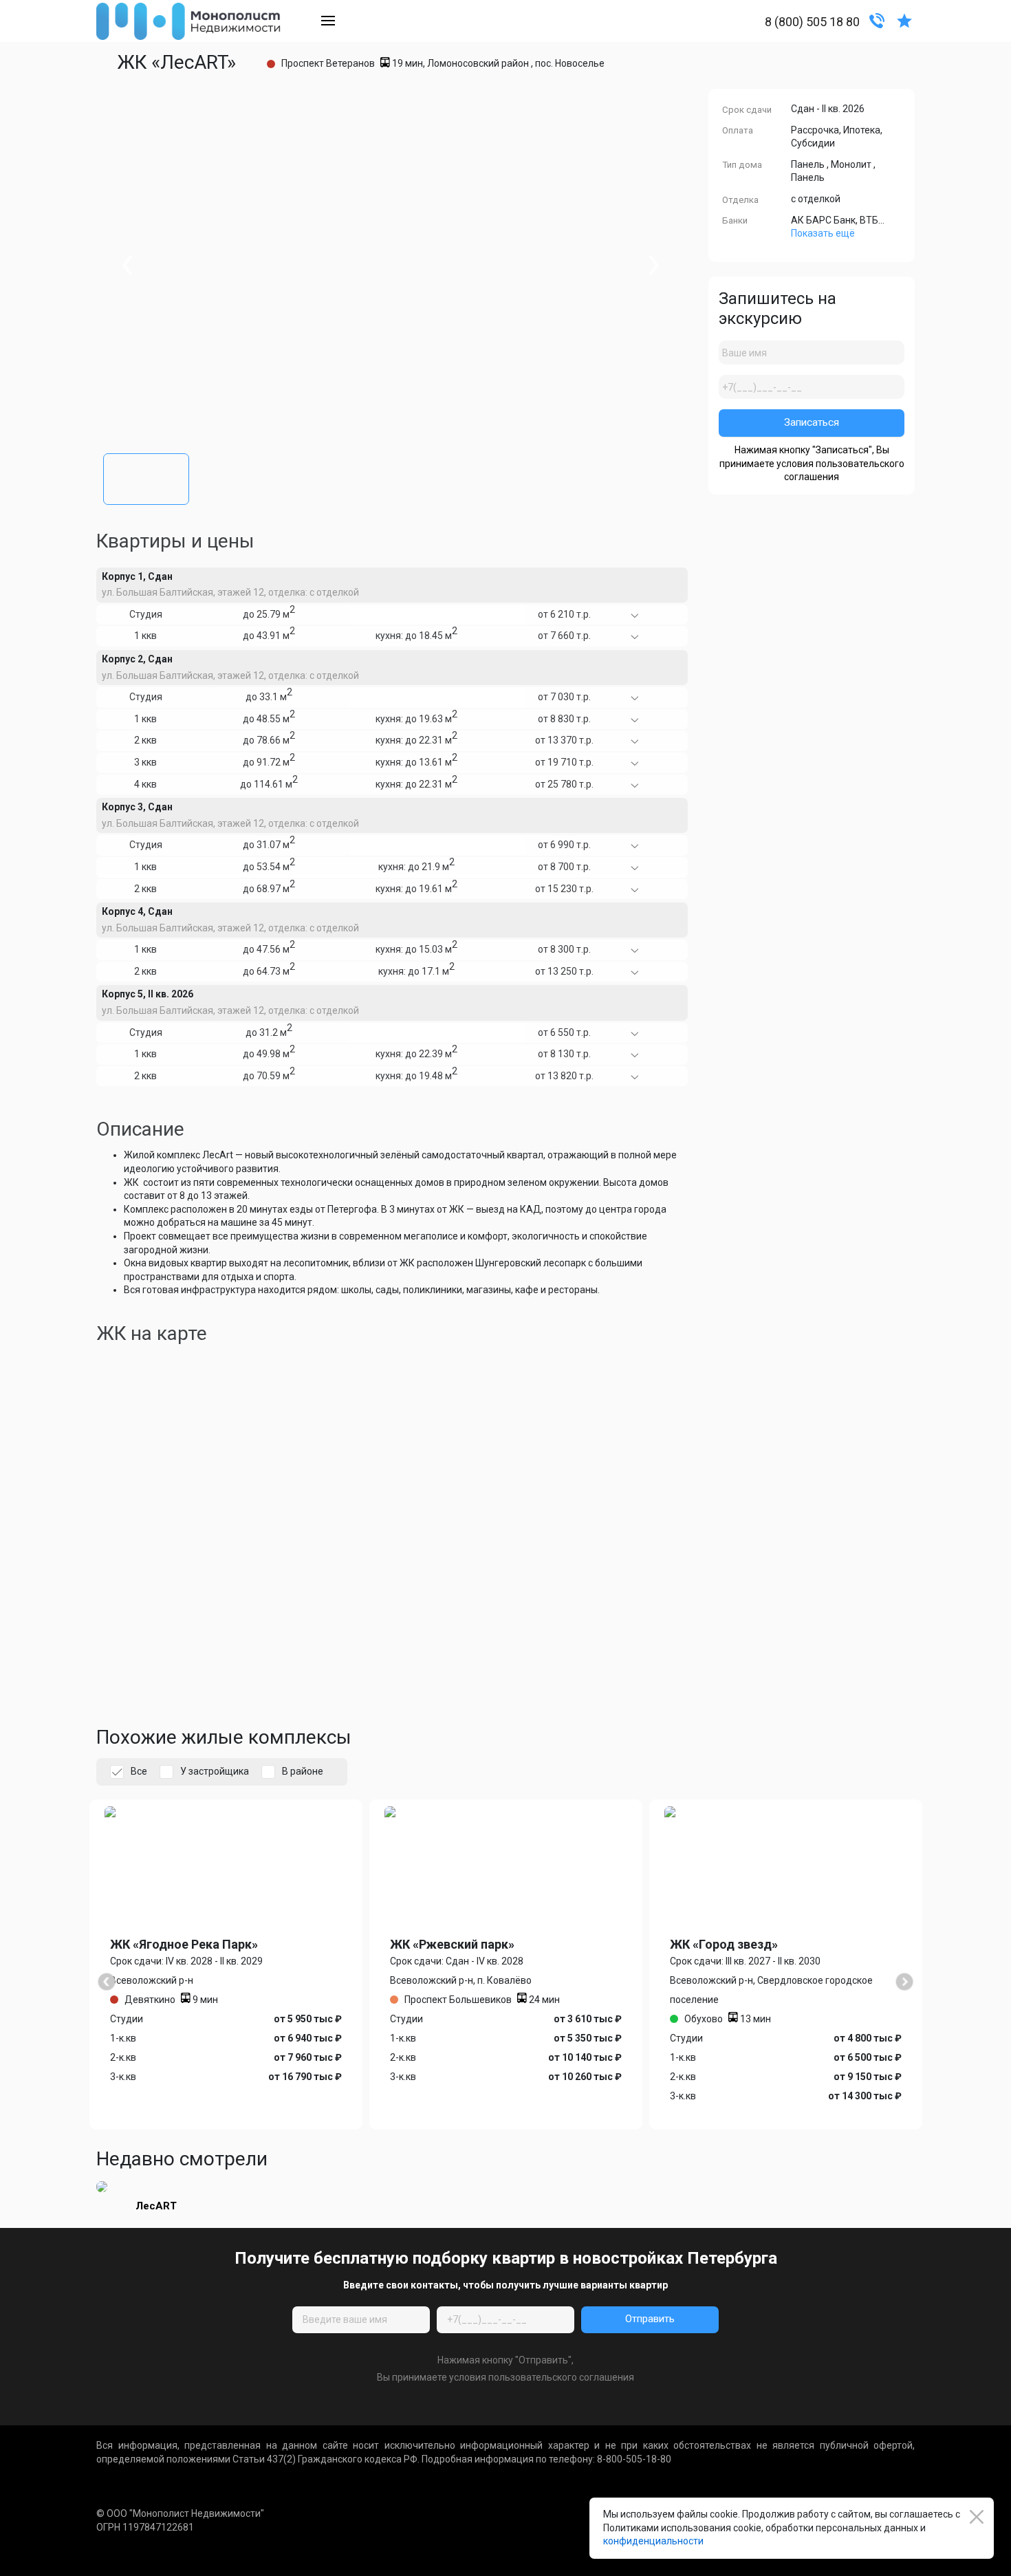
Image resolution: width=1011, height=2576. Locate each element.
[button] (146, 476)
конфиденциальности (653, 2541)
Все (139, 1771)
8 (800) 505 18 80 (812, 22)
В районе (303, 1771)
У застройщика (215, 1771)
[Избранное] (904, 20)
